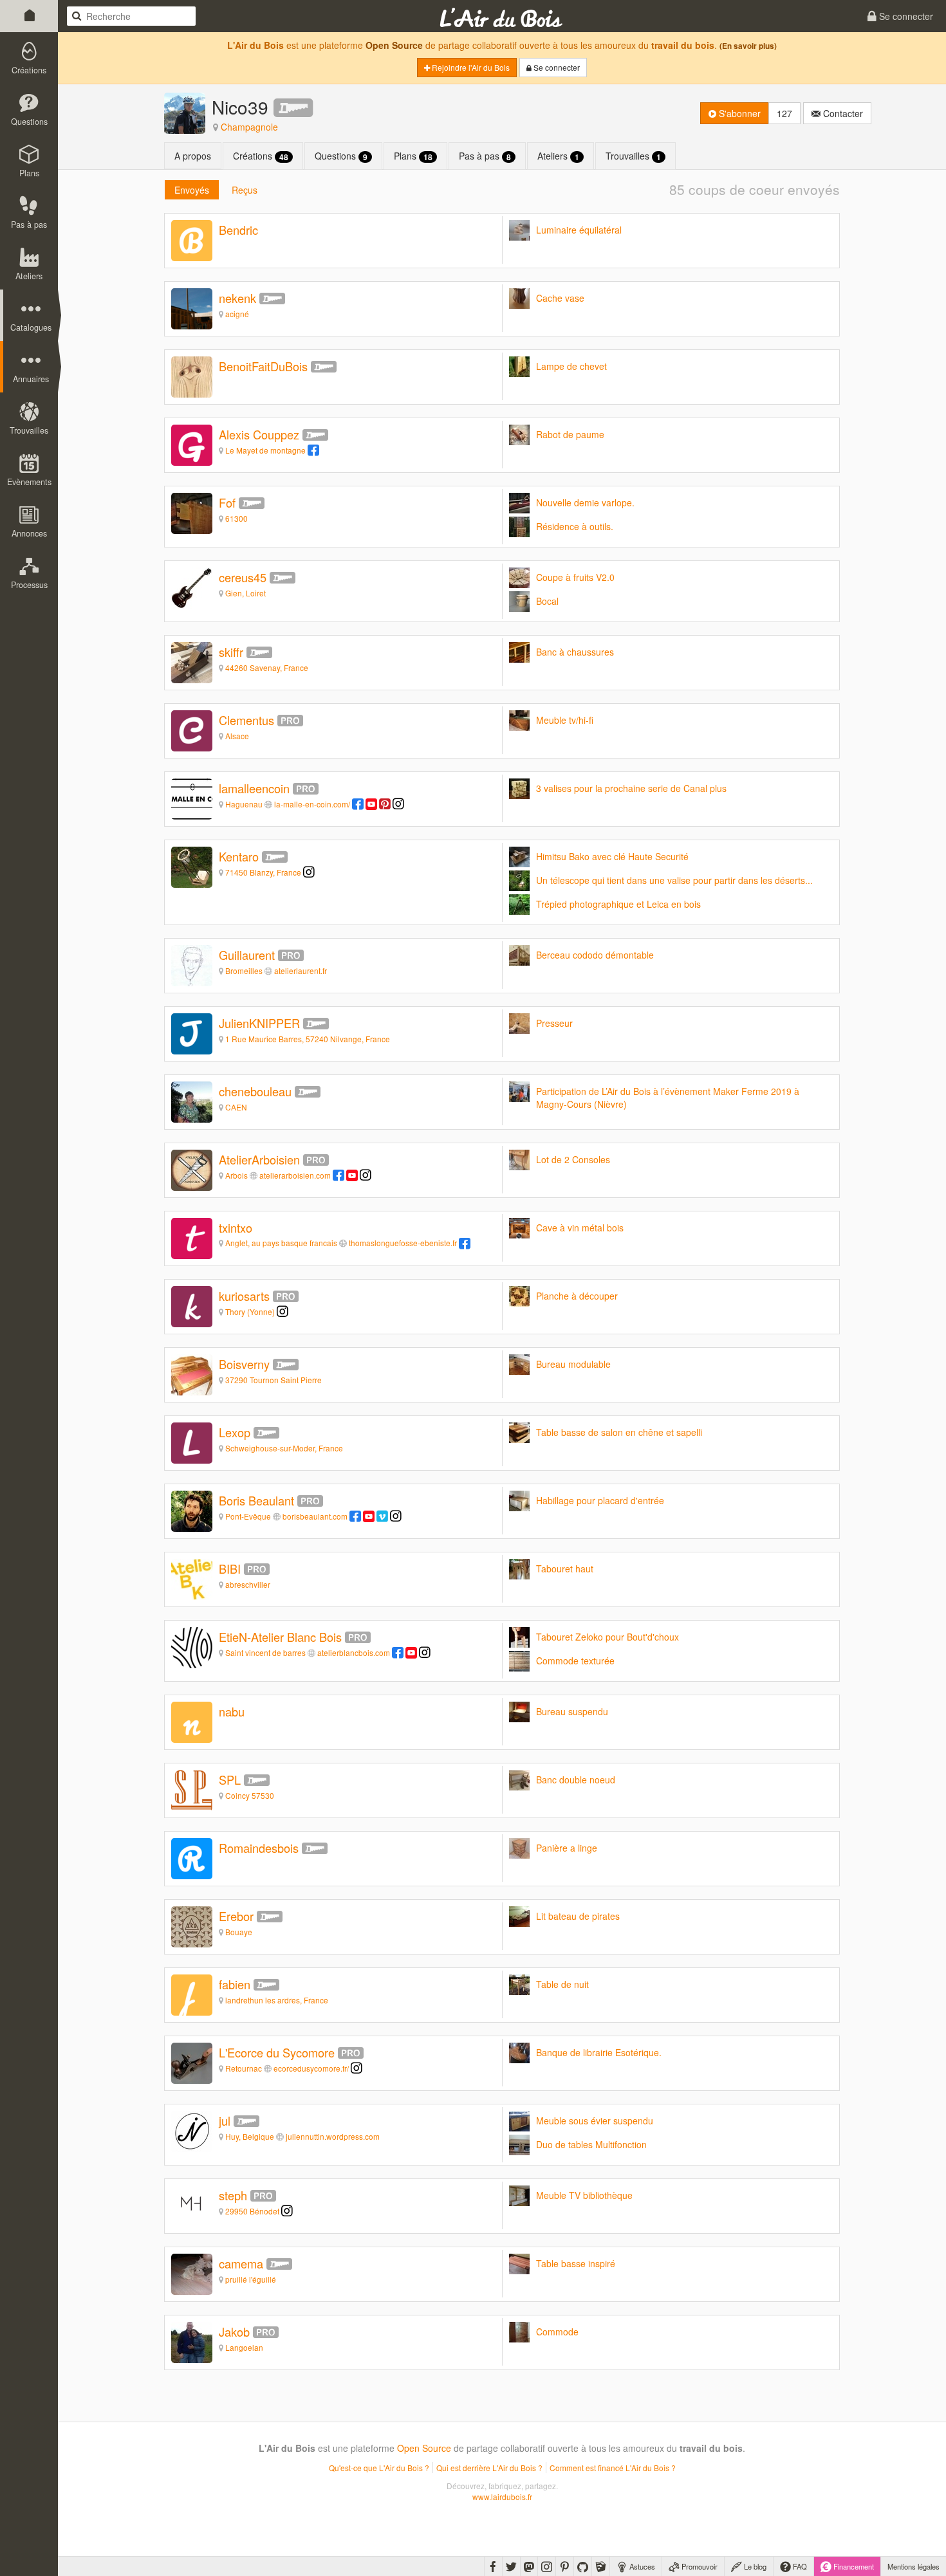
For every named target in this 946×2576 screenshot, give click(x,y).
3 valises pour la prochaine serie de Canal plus (631, 788)
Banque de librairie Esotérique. (599, 2052)
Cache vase (560, 298)
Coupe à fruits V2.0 (575, 577)
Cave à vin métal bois (580, 1228)
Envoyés (192, 190)
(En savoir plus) (748, 46)
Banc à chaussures (575, 652)
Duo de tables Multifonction (591, 2144)
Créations (261, 156)
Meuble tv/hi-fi (565, 720)
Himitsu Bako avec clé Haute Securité (612, 856)
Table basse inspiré (576, 2263)
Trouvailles (633, 156)
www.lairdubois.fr (502, 2497)
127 (784, 113)
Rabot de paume (570, 434)
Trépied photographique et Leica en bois (618, 904)
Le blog (754, 2566)
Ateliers (558, 156)
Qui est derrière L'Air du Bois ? (489, 2468)
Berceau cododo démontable (595, 955)
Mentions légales (914, 2566)
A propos (193, 156)
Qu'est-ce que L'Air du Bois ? (379, 2468)
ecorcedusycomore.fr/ (311, 2068)
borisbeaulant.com (315, 1516)
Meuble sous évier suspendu (595, 2121)
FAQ (799, 2566)
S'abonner (738, 113)
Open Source (394, 45)
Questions (341, 156)
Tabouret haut (565, 1569)
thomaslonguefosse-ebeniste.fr (403, 1243)
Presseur (554, 1023)
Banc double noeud (576, 1780)
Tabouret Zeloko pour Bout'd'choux (607, 1637)
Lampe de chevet (571, 366)
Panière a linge (567, 1848)
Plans (413, 156)
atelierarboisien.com (295, 1175)
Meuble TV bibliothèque (584, 2195)
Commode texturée (575, 1661)
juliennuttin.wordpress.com (333, 2136)
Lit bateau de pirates (578, 1916)
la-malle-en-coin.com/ (312, 804)
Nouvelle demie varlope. (585, 502)
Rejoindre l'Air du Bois (470, 67)
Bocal (547, 601)
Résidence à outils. (575, 526)
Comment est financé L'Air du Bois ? (613, 2468)
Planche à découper (577, 1296)
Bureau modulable (573, 1364)
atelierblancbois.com (354, 1652)
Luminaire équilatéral (579, 230)
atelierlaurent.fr (301, 971)
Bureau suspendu (572, 1711)
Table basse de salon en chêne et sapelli (619, 1432)
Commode (557, 2332)
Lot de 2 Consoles (573, 1159)
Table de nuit (562, 1984)
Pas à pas (485, 156)
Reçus (245, 190)
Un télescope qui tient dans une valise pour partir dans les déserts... (674, 880)
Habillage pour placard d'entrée (600, 1500)
